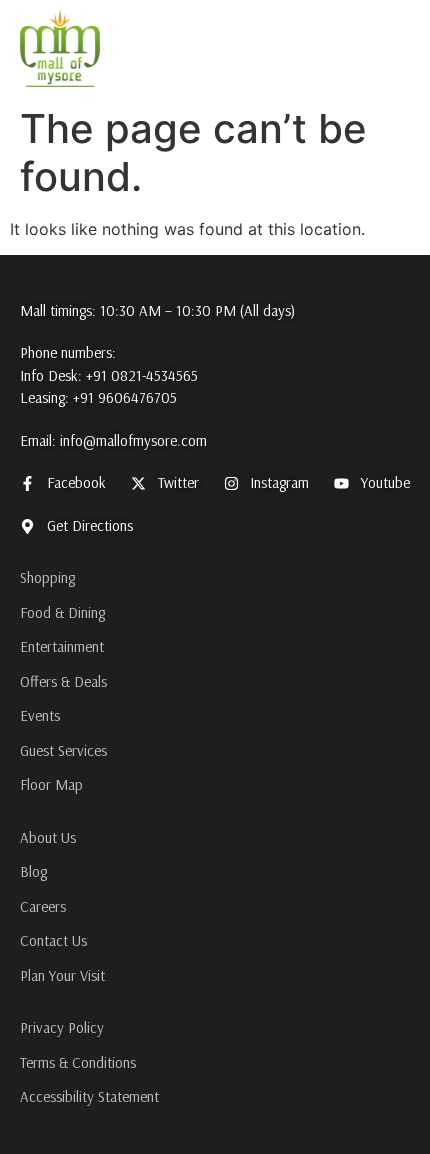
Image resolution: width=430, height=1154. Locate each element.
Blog (33, 871)
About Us (48, 837)
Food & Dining (62, 612)
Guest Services (63, 750)
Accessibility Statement (89, 1096)
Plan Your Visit (62, 975)
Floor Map (51, 784)
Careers (43, 906)
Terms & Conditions (78, 1062)
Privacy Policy (62, 1027)
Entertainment (62, 646)
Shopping (47, 577)
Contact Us (53, 940)
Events (40, 715)
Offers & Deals (63, 681)
